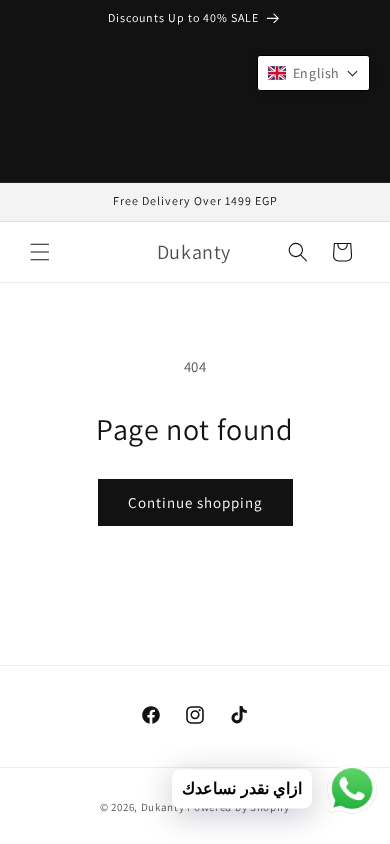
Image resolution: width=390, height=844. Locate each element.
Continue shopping (195, 502)
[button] (40, 252)
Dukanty (163, 807)
